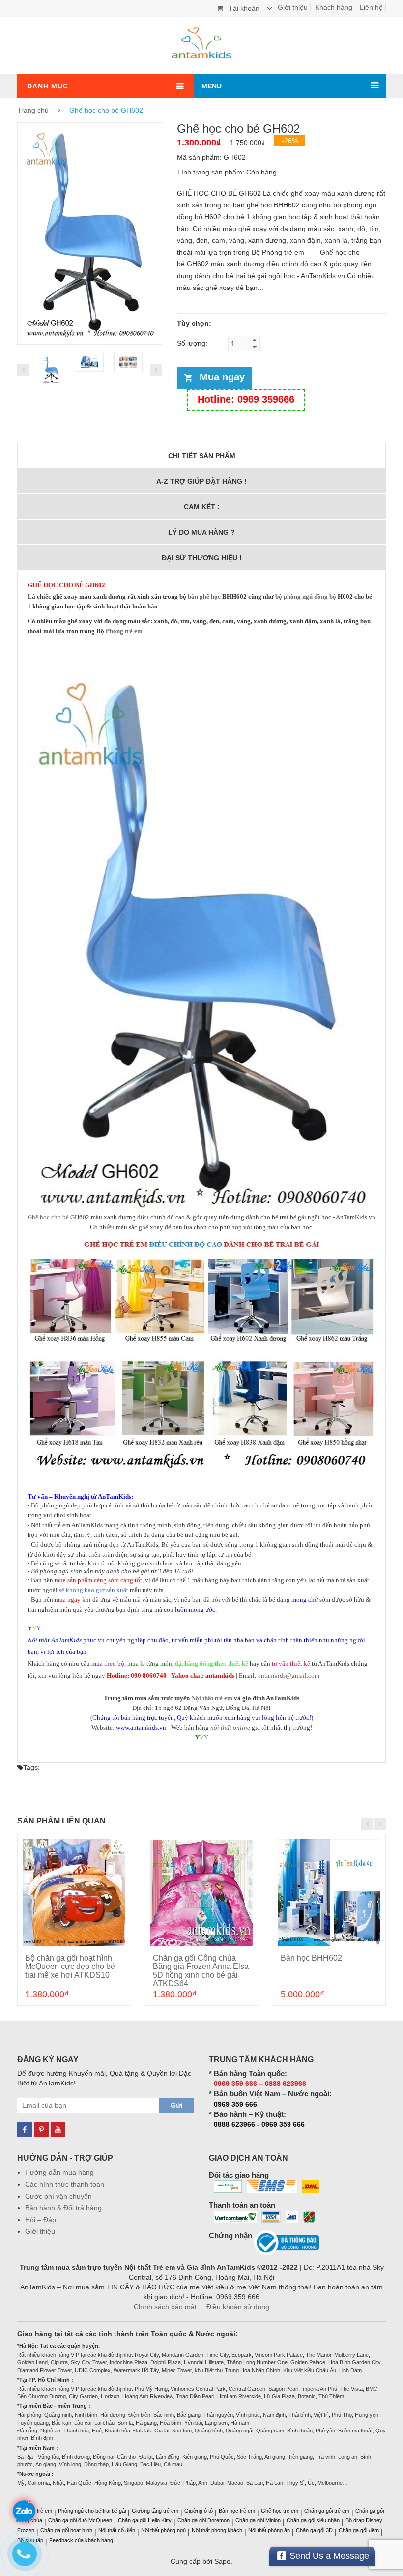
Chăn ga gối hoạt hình (66, 2530)
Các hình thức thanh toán (65, 2184)
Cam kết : (202, 507)
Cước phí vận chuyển (58, 2196)
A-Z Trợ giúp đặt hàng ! (201, 481)
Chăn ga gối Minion (258, 2520)
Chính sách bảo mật (165, 2307)
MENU (212, 86)
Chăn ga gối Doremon (203, 2520)
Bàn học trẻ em (237, 2511)
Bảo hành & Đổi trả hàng (63, 2208)
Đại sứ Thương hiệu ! (202, 558)
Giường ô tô (199, 2511)
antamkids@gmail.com (289, 1675)
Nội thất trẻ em (212, 1698)
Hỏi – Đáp (41, 2220)
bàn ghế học (204, 596)
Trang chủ (33, 110)
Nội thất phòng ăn (269, 2530)
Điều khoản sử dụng (238, 2307)
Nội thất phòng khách (217, 2530)
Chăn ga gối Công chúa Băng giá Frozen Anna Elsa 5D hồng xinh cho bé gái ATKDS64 (201, 1971)
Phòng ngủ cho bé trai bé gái (92, 2511)
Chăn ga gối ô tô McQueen (80, 2520)
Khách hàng (334, 7)
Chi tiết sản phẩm (202, 456)
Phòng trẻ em (124, 631)
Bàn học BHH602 (311, 1958)
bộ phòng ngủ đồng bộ (306, 596)
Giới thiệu (293, 7)
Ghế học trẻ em (280, 2511)
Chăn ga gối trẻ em (327, 2511)
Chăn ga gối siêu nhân (313, 2520)
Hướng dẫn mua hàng (59, 2172)
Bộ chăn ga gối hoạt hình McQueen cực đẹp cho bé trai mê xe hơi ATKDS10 (70, 1967)
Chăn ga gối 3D (314, 2530)
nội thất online (230, 1727)
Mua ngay (222, 377)
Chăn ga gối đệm (359, 2530)
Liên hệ (371, 7)
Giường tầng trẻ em (155, 2511)
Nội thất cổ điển (117, 2530)
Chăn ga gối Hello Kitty (145, 2520)
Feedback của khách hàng (81, 2540)
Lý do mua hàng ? (201, 532)
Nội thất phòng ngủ (163, 2530)
